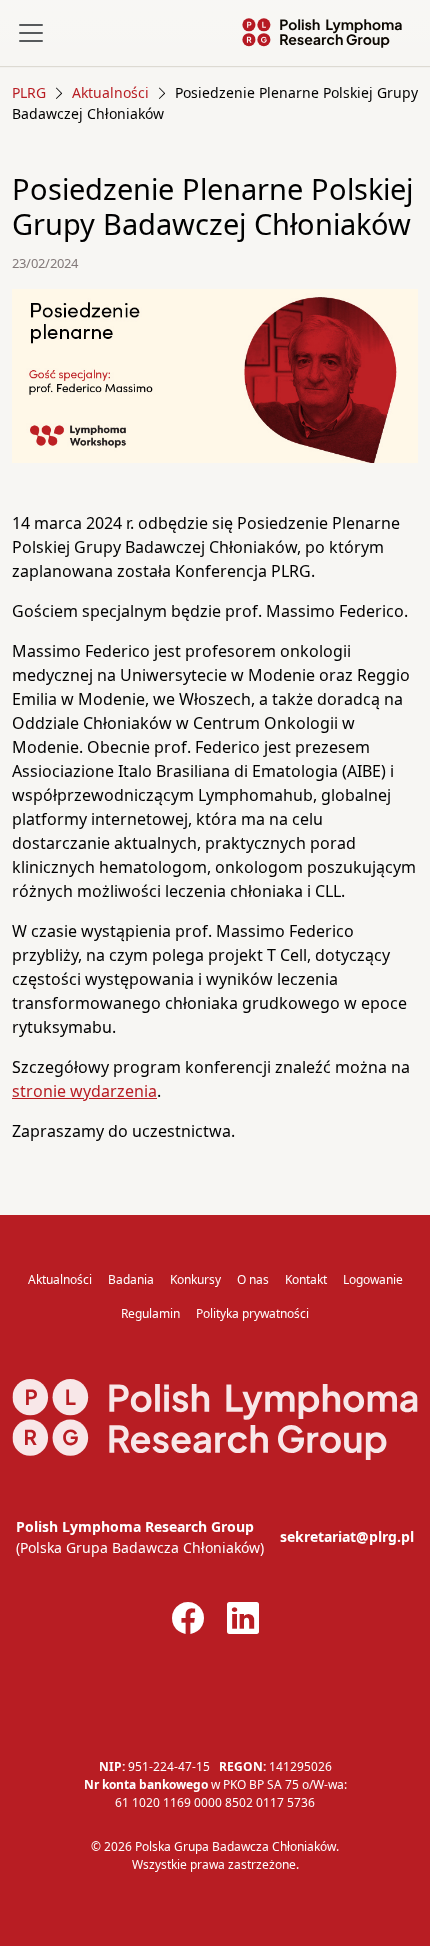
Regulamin (150, 1313)
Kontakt (306, 1279)
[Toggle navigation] (31, 33)
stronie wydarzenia (84, 1091)
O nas (253, 1279)
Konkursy (195, 1279)
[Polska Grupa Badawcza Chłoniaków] (322, 33)
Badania (131, 1279)
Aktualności (60, 1279)
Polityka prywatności (252, 1313)
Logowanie (373, 1279)
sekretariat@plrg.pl (347, 1536)
